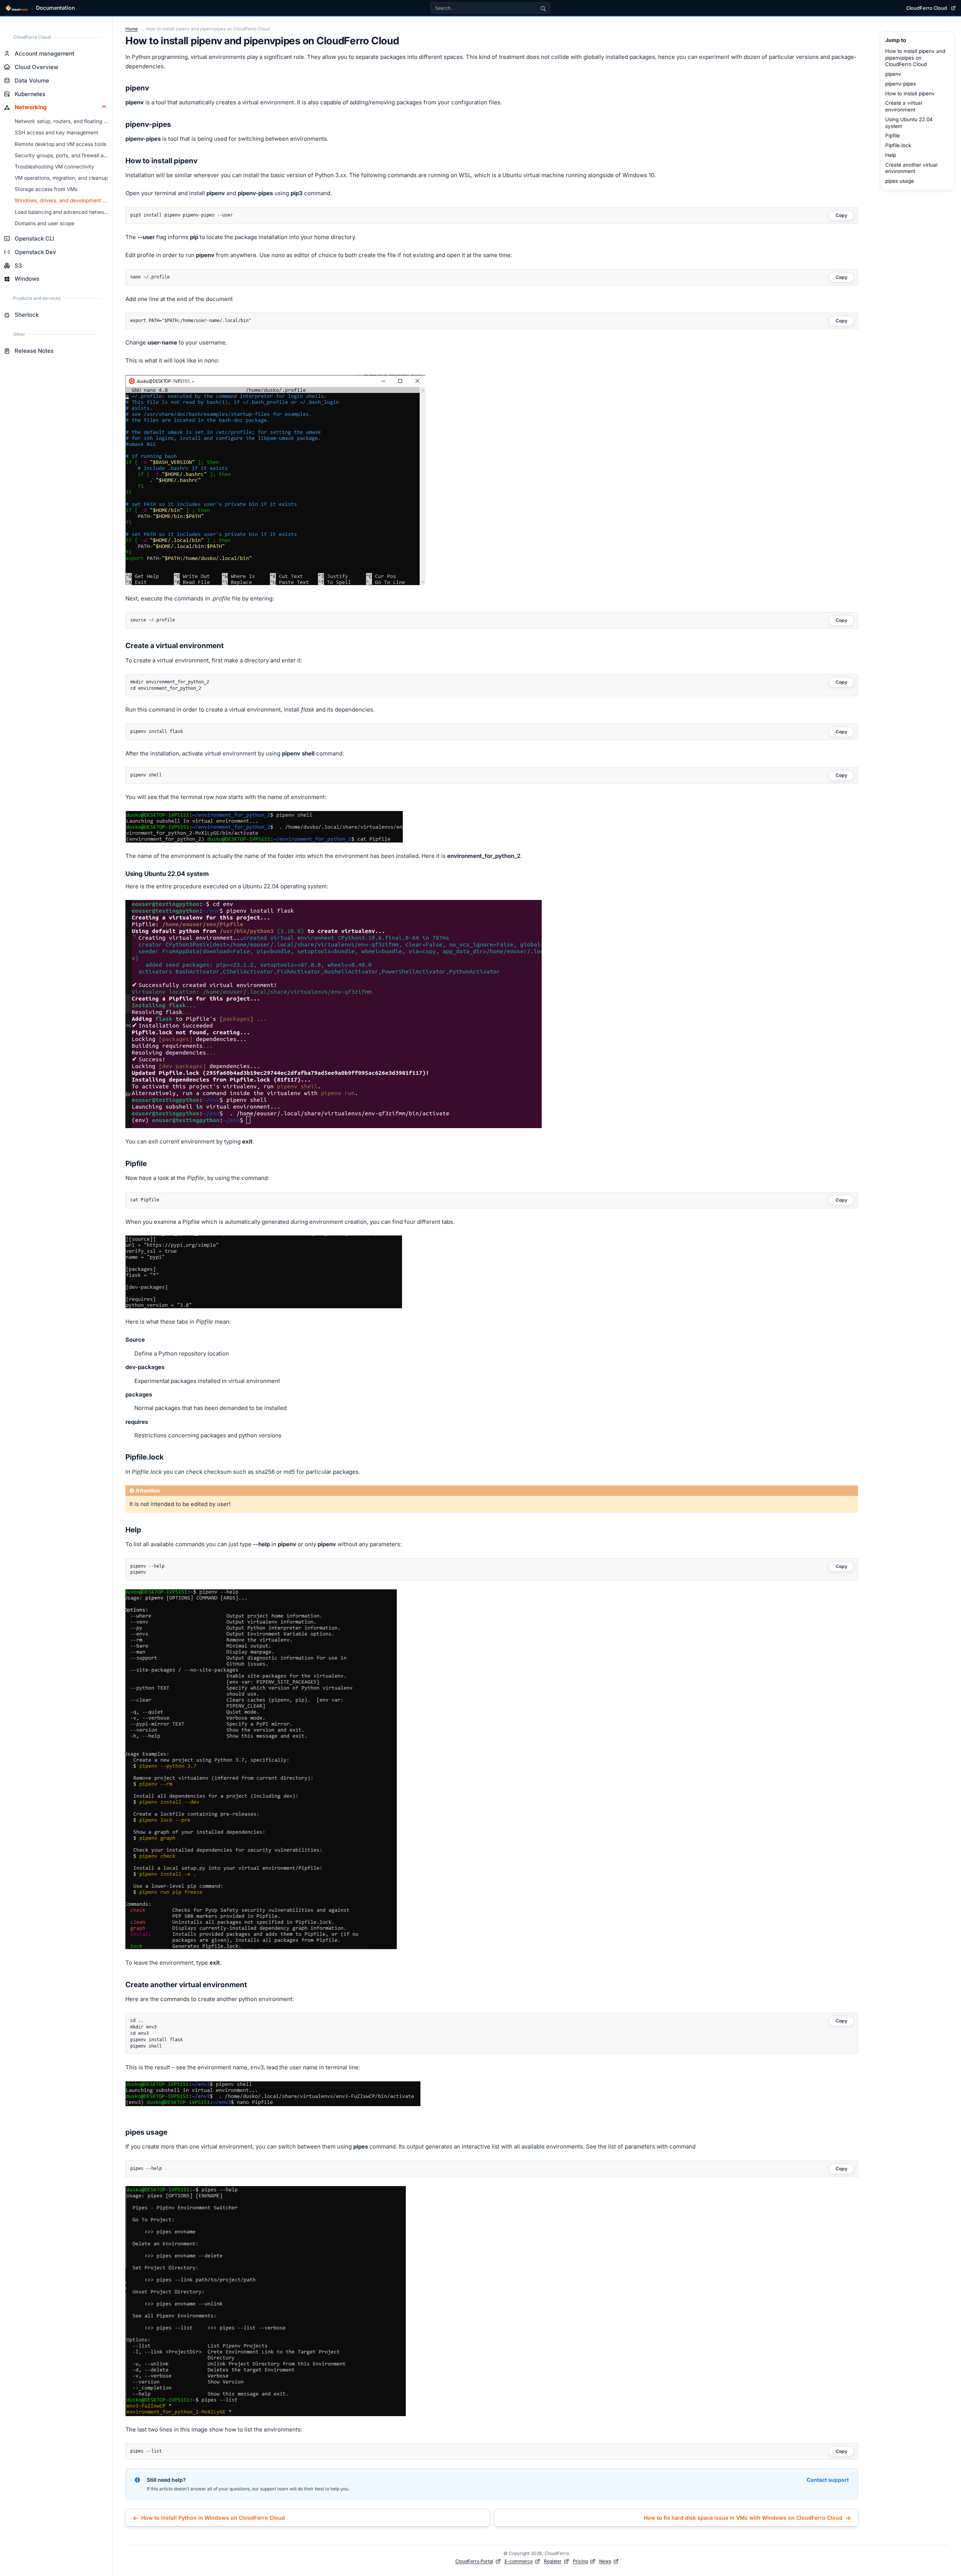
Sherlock (27, 315)
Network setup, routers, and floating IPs (63, 121)
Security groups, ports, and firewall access (64, 155)
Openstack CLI (34, 238)
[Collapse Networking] (104, 107)
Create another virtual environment (911, 168)
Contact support (828, 2480)
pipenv (893, 74)
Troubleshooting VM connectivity (54, 167)
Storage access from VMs (46, 189)
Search (543, 8)
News (605, 2561)
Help (891, 155)
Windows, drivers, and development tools (64, 200)
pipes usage (900, 181)
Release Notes (34, 351)
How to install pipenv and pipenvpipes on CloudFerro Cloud (915, 58)
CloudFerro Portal (474, 2561)
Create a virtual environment (904, 106)
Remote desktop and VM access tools (60, 144)
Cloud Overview (36, 67)
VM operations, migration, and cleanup (61, 178)
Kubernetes (30, 94)
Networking (31, 107)
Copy (841, 215)
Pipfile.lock (898, 145)
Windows (27, 279)
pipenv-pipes (901, 84)
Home (132, 29)
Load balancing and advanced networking (64, 212)
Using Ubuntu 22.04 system (909, 123)
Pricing (580, 2561)
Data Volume (32, 80)
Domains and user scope (44, 223)
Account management (44, 53)
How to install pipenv (910, 93)
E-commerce (519, 2561)
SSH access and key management (56, 132)
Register (553, 2561)
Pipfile (892, 135)
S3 (18, 266)
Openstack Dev (35, 252)
